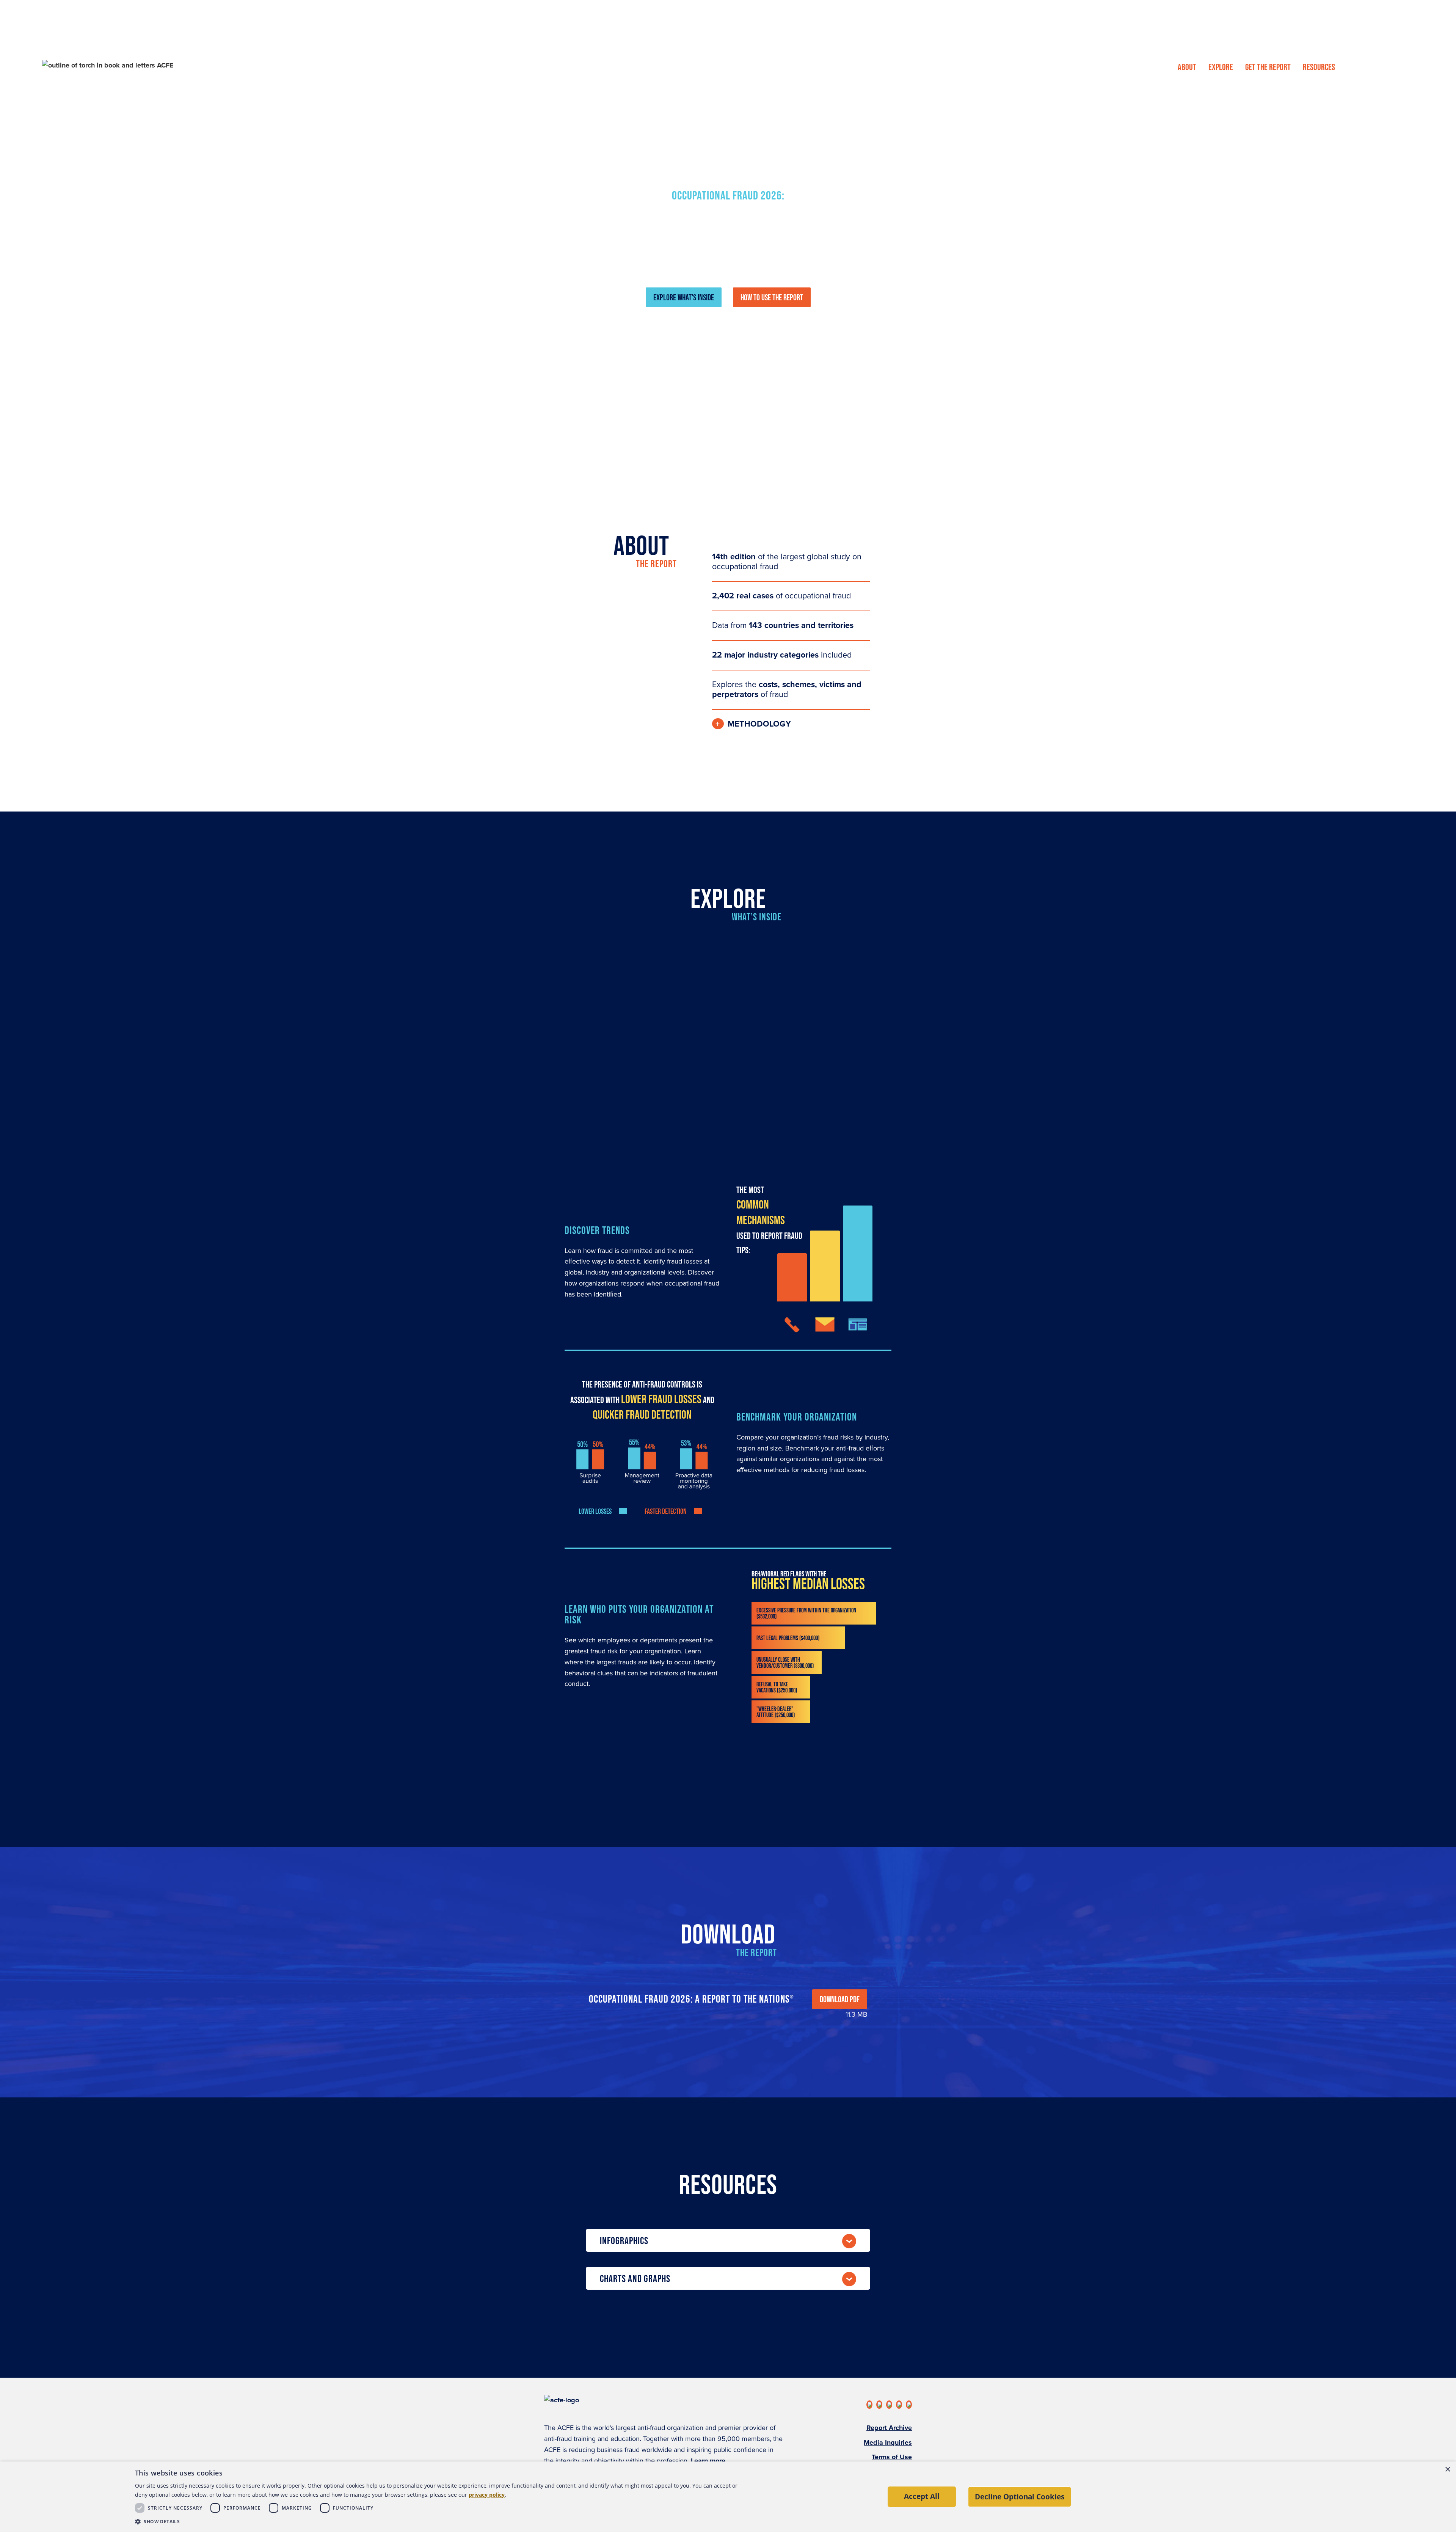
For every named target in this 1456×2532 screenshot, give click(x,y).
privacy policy (487, 2495)
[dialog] (728, 2497)
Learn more (708, 2461)
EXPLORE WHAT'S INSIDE (684, 297)
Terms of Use (892, 2457)
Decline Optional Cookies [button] (1020, 2497)
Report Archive (889, 2428)
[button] (442, 2522)
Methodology (759, 724)
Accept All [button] (922, 2496)
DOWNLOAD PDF (840, 1999)
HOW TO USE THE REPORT (772, 297)
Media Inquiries (888, 2443)
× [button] (1447, 2470)
